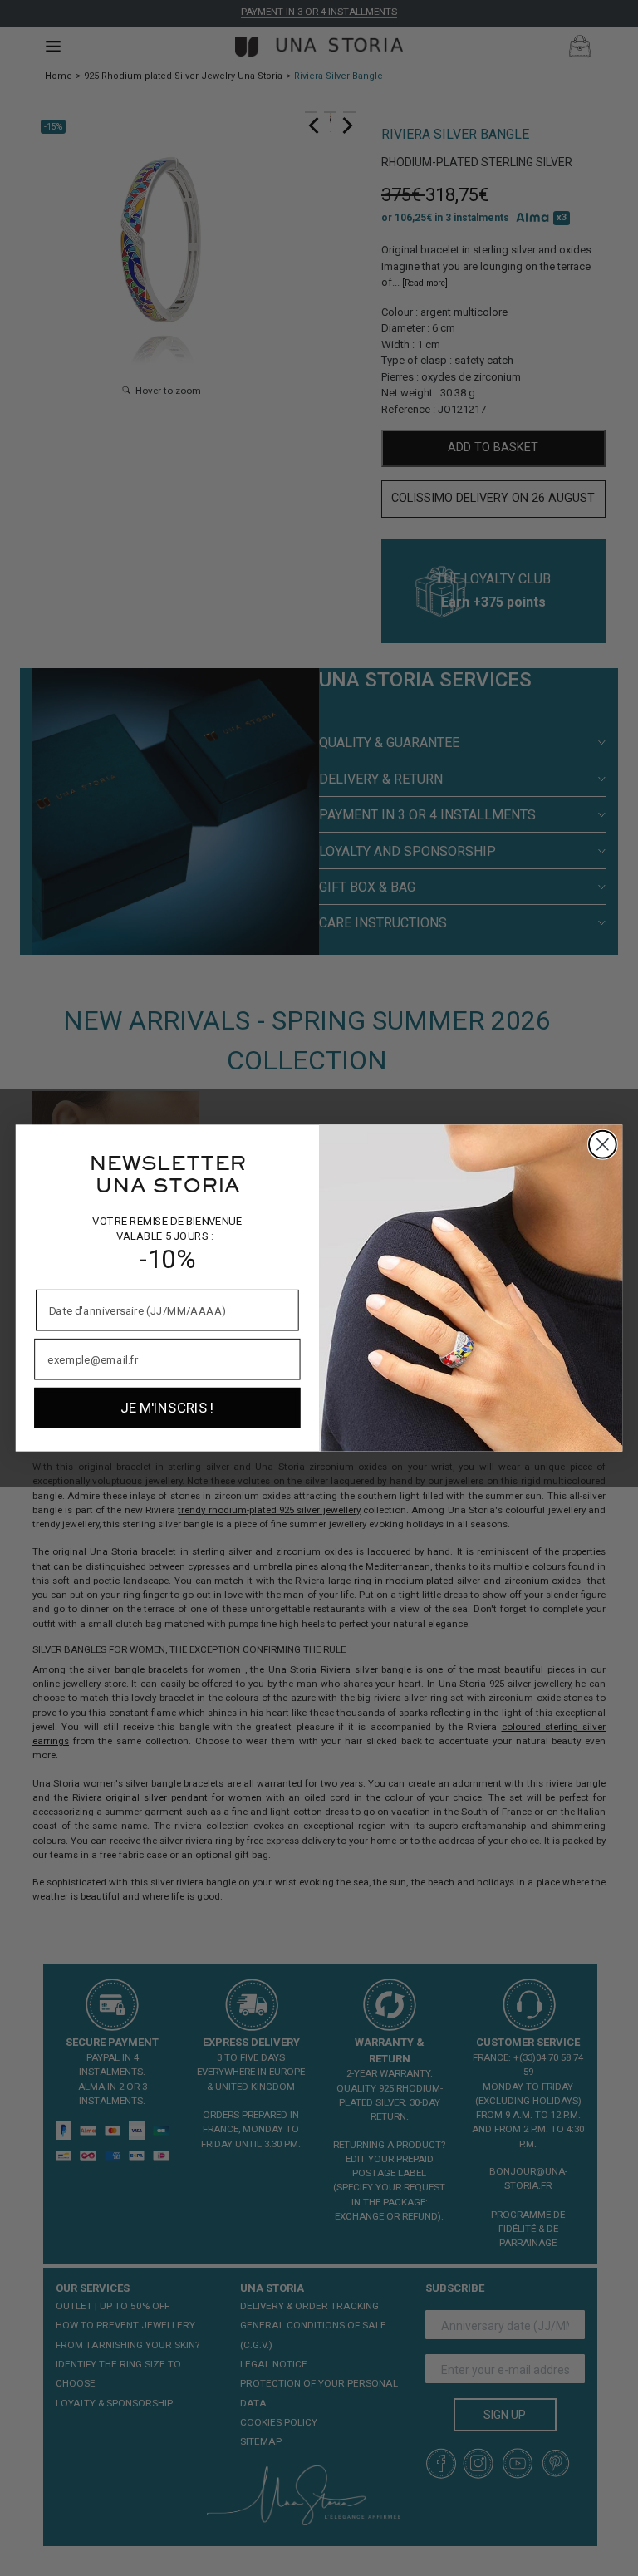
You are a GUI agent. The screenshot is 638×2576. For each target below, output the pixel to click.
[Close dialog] (603, 1145)
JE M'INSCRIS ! (167, 1408)
